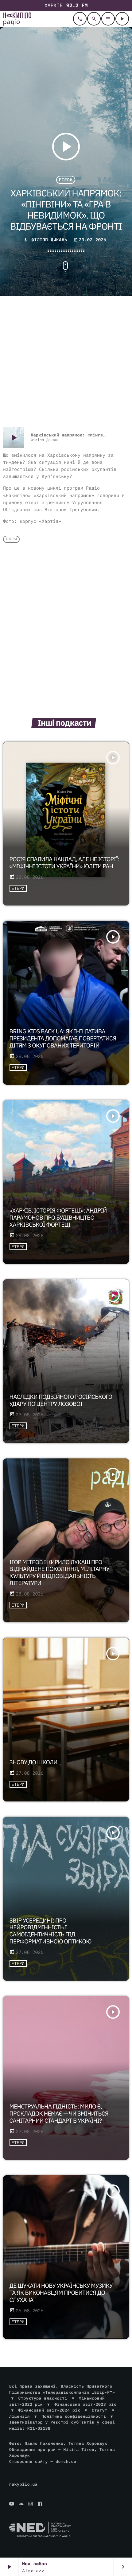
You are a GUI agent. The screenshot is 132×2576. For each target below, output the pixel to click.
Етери (66, 180)
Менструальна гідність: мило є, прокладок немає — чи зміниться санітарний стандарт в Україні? (59, 2114)
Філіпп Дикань (49, 240)
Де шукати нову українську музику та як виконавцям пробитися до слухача (61, 2293)
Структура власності (43, 2398)
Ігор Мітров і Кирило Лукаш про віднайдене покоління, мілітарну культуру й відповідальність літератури (60, 1573)
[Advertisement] (66, 362)
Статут (99, 2410)
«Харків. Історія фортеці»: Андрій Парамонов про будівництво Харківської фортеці (58, 1218)
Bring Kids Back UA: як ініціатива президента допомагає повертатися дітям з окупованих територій (63, 1039)
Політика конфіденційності (74, 2416)
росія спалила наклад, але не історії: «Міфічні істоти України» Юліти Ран (64, 863)
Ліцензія (19, 2416)
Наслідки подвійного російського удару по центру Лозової (61, 1400)
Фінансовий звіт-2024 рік (49, 2410)
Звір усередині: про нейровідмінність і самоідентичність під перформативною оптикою (50, 1931)
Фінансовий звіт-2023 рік (85, 2404)
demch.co (66, 2462)
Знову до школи (33, 1762)
